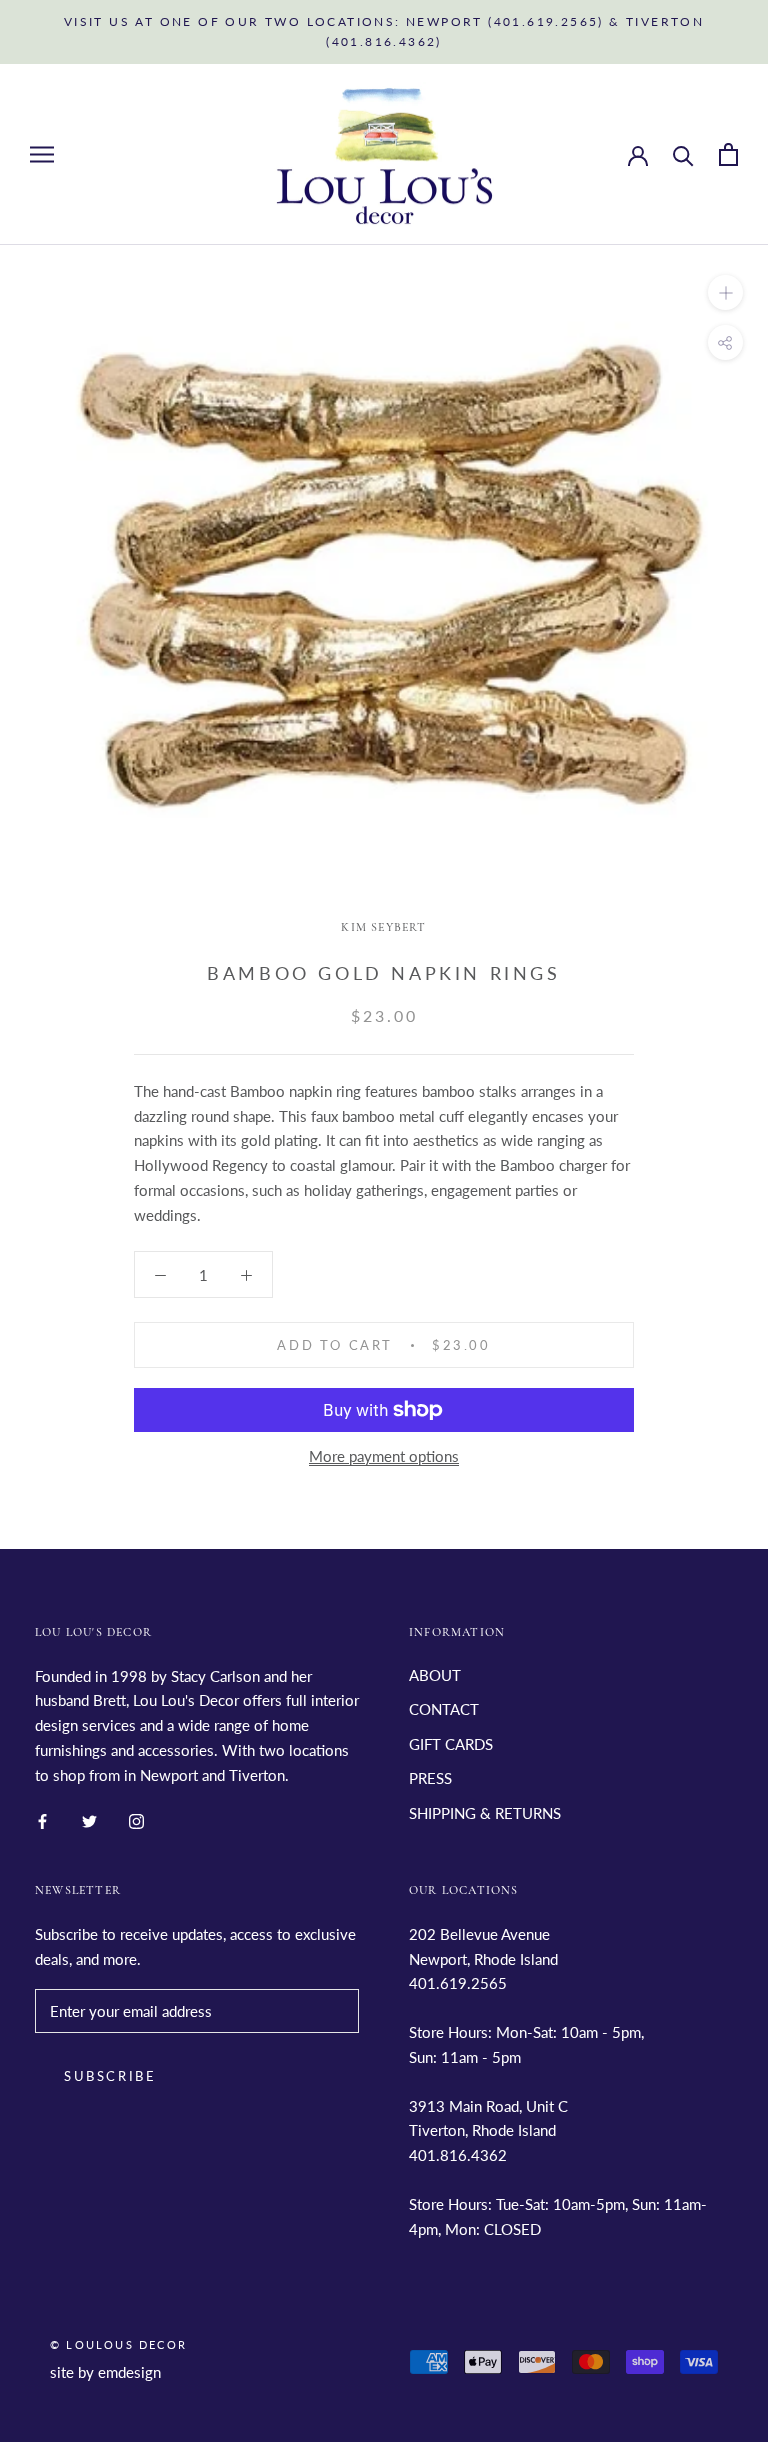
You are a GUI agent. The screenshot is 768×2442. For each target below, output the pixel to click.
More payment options (384, 1456)
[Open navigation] (42, 154)
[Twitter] (89, 1819)
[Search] (683, 154)
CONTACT (444, 1709)
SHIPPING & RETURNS (485, 1813)
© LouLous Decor (118, 2344)
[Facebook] (42, 1819)
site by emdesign (105, 2372)
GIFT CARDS (451, 1744)
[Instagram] (136, 1819)
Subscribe (110, 2076)
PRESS (430, 1778)
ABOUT (435, 1675)
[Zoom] (725, 292)
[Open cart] (728, 154)
